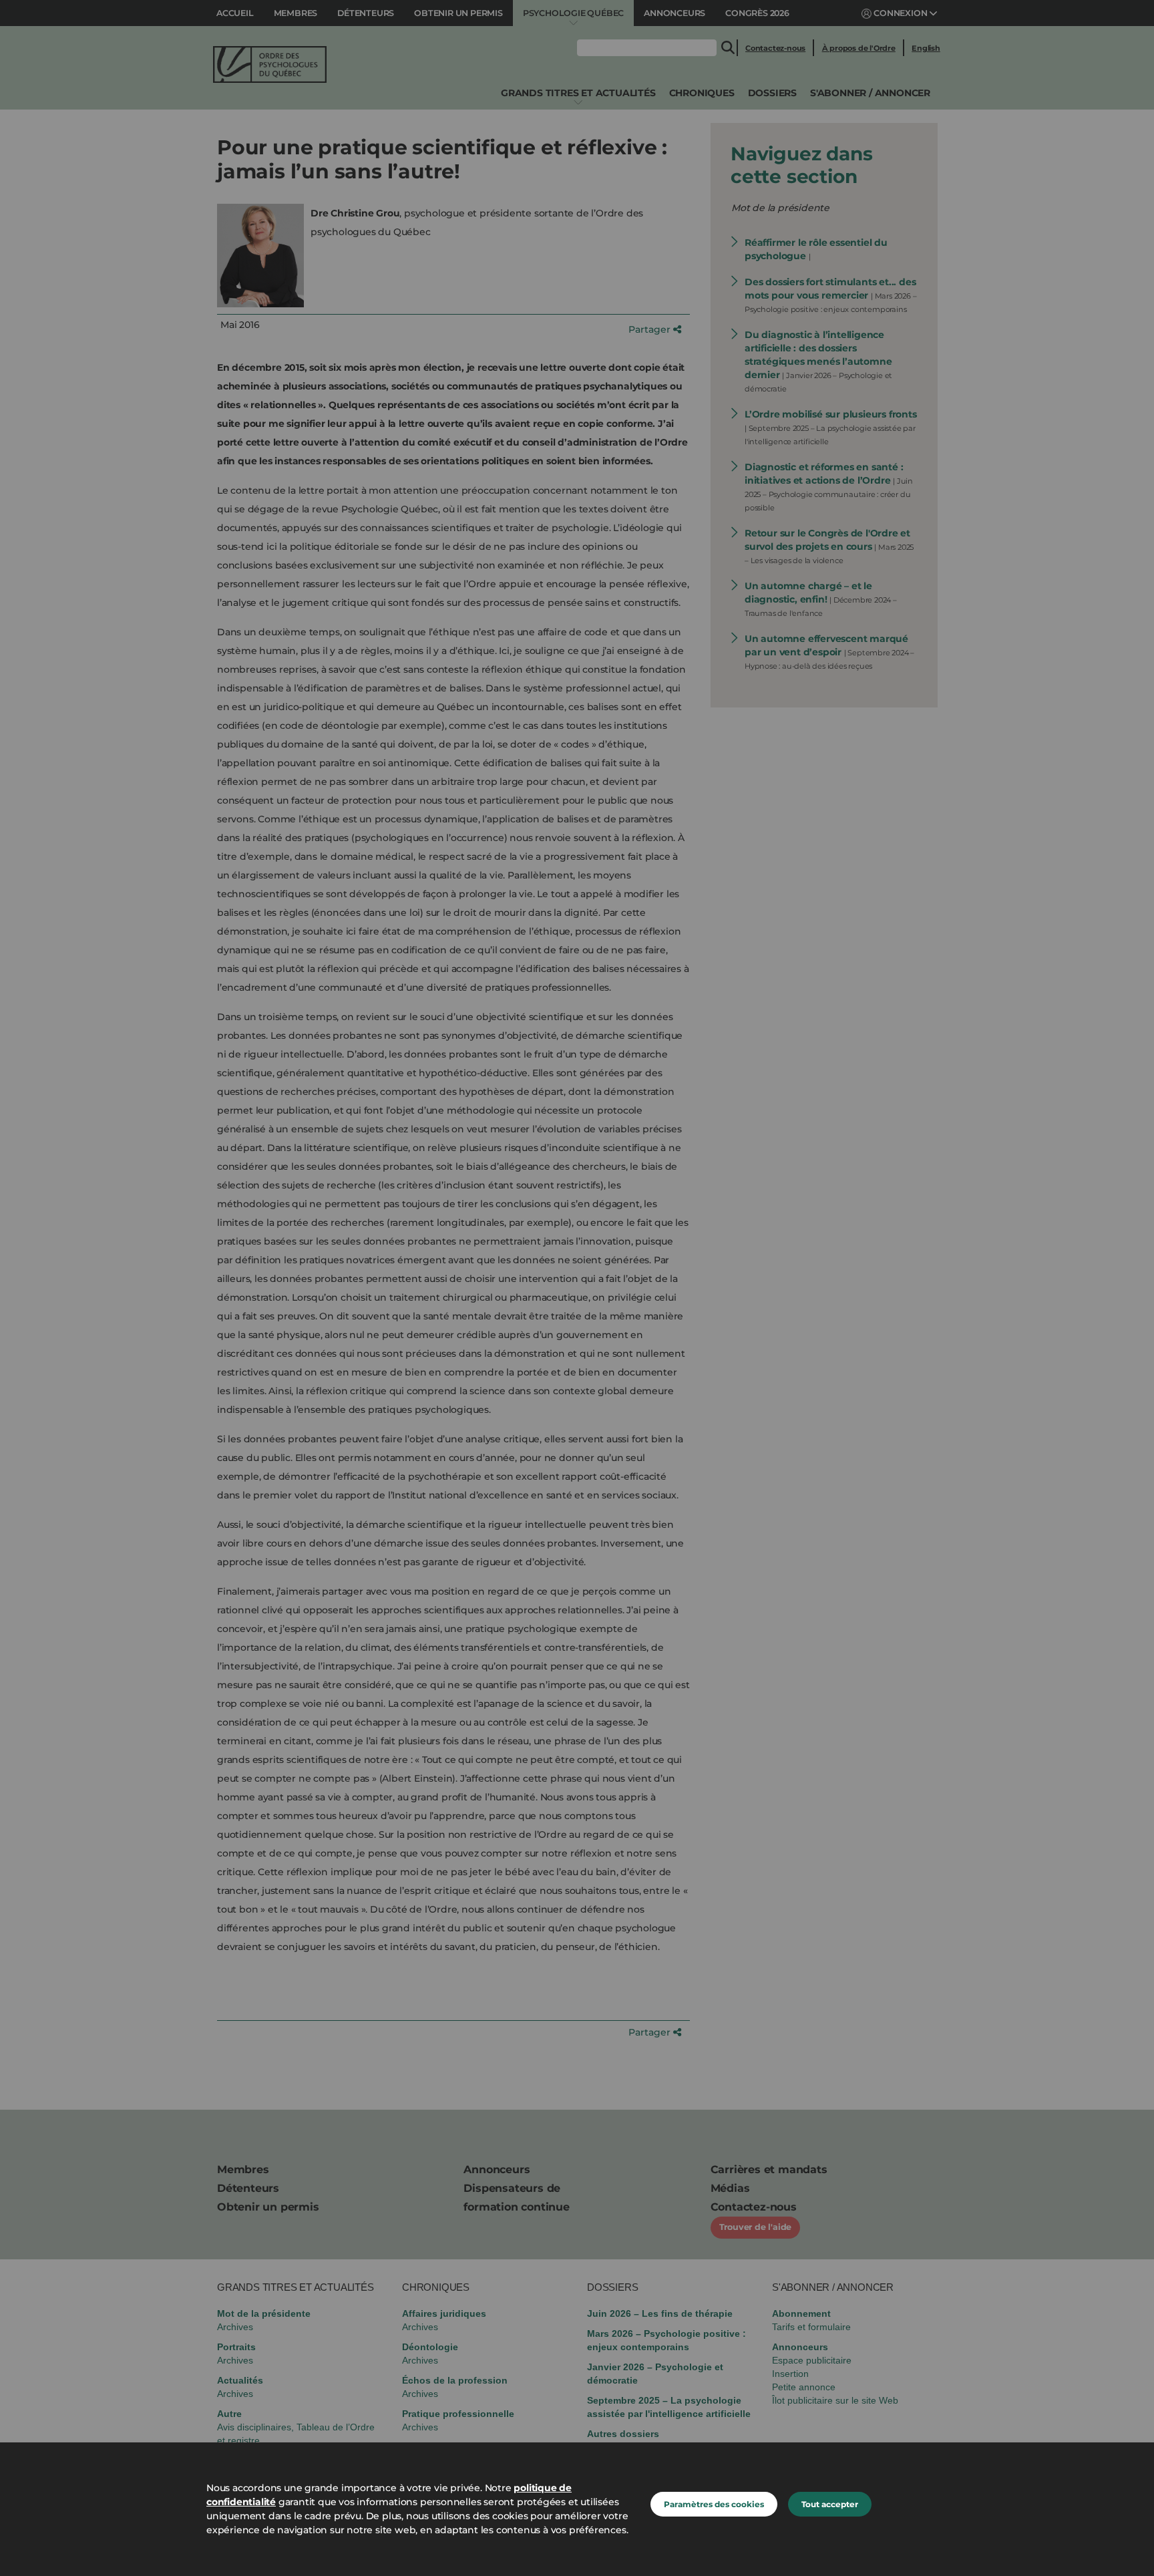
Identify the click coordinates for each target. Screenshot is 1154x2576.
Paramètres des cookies (714, 2504)
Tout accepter (830, 2504)
